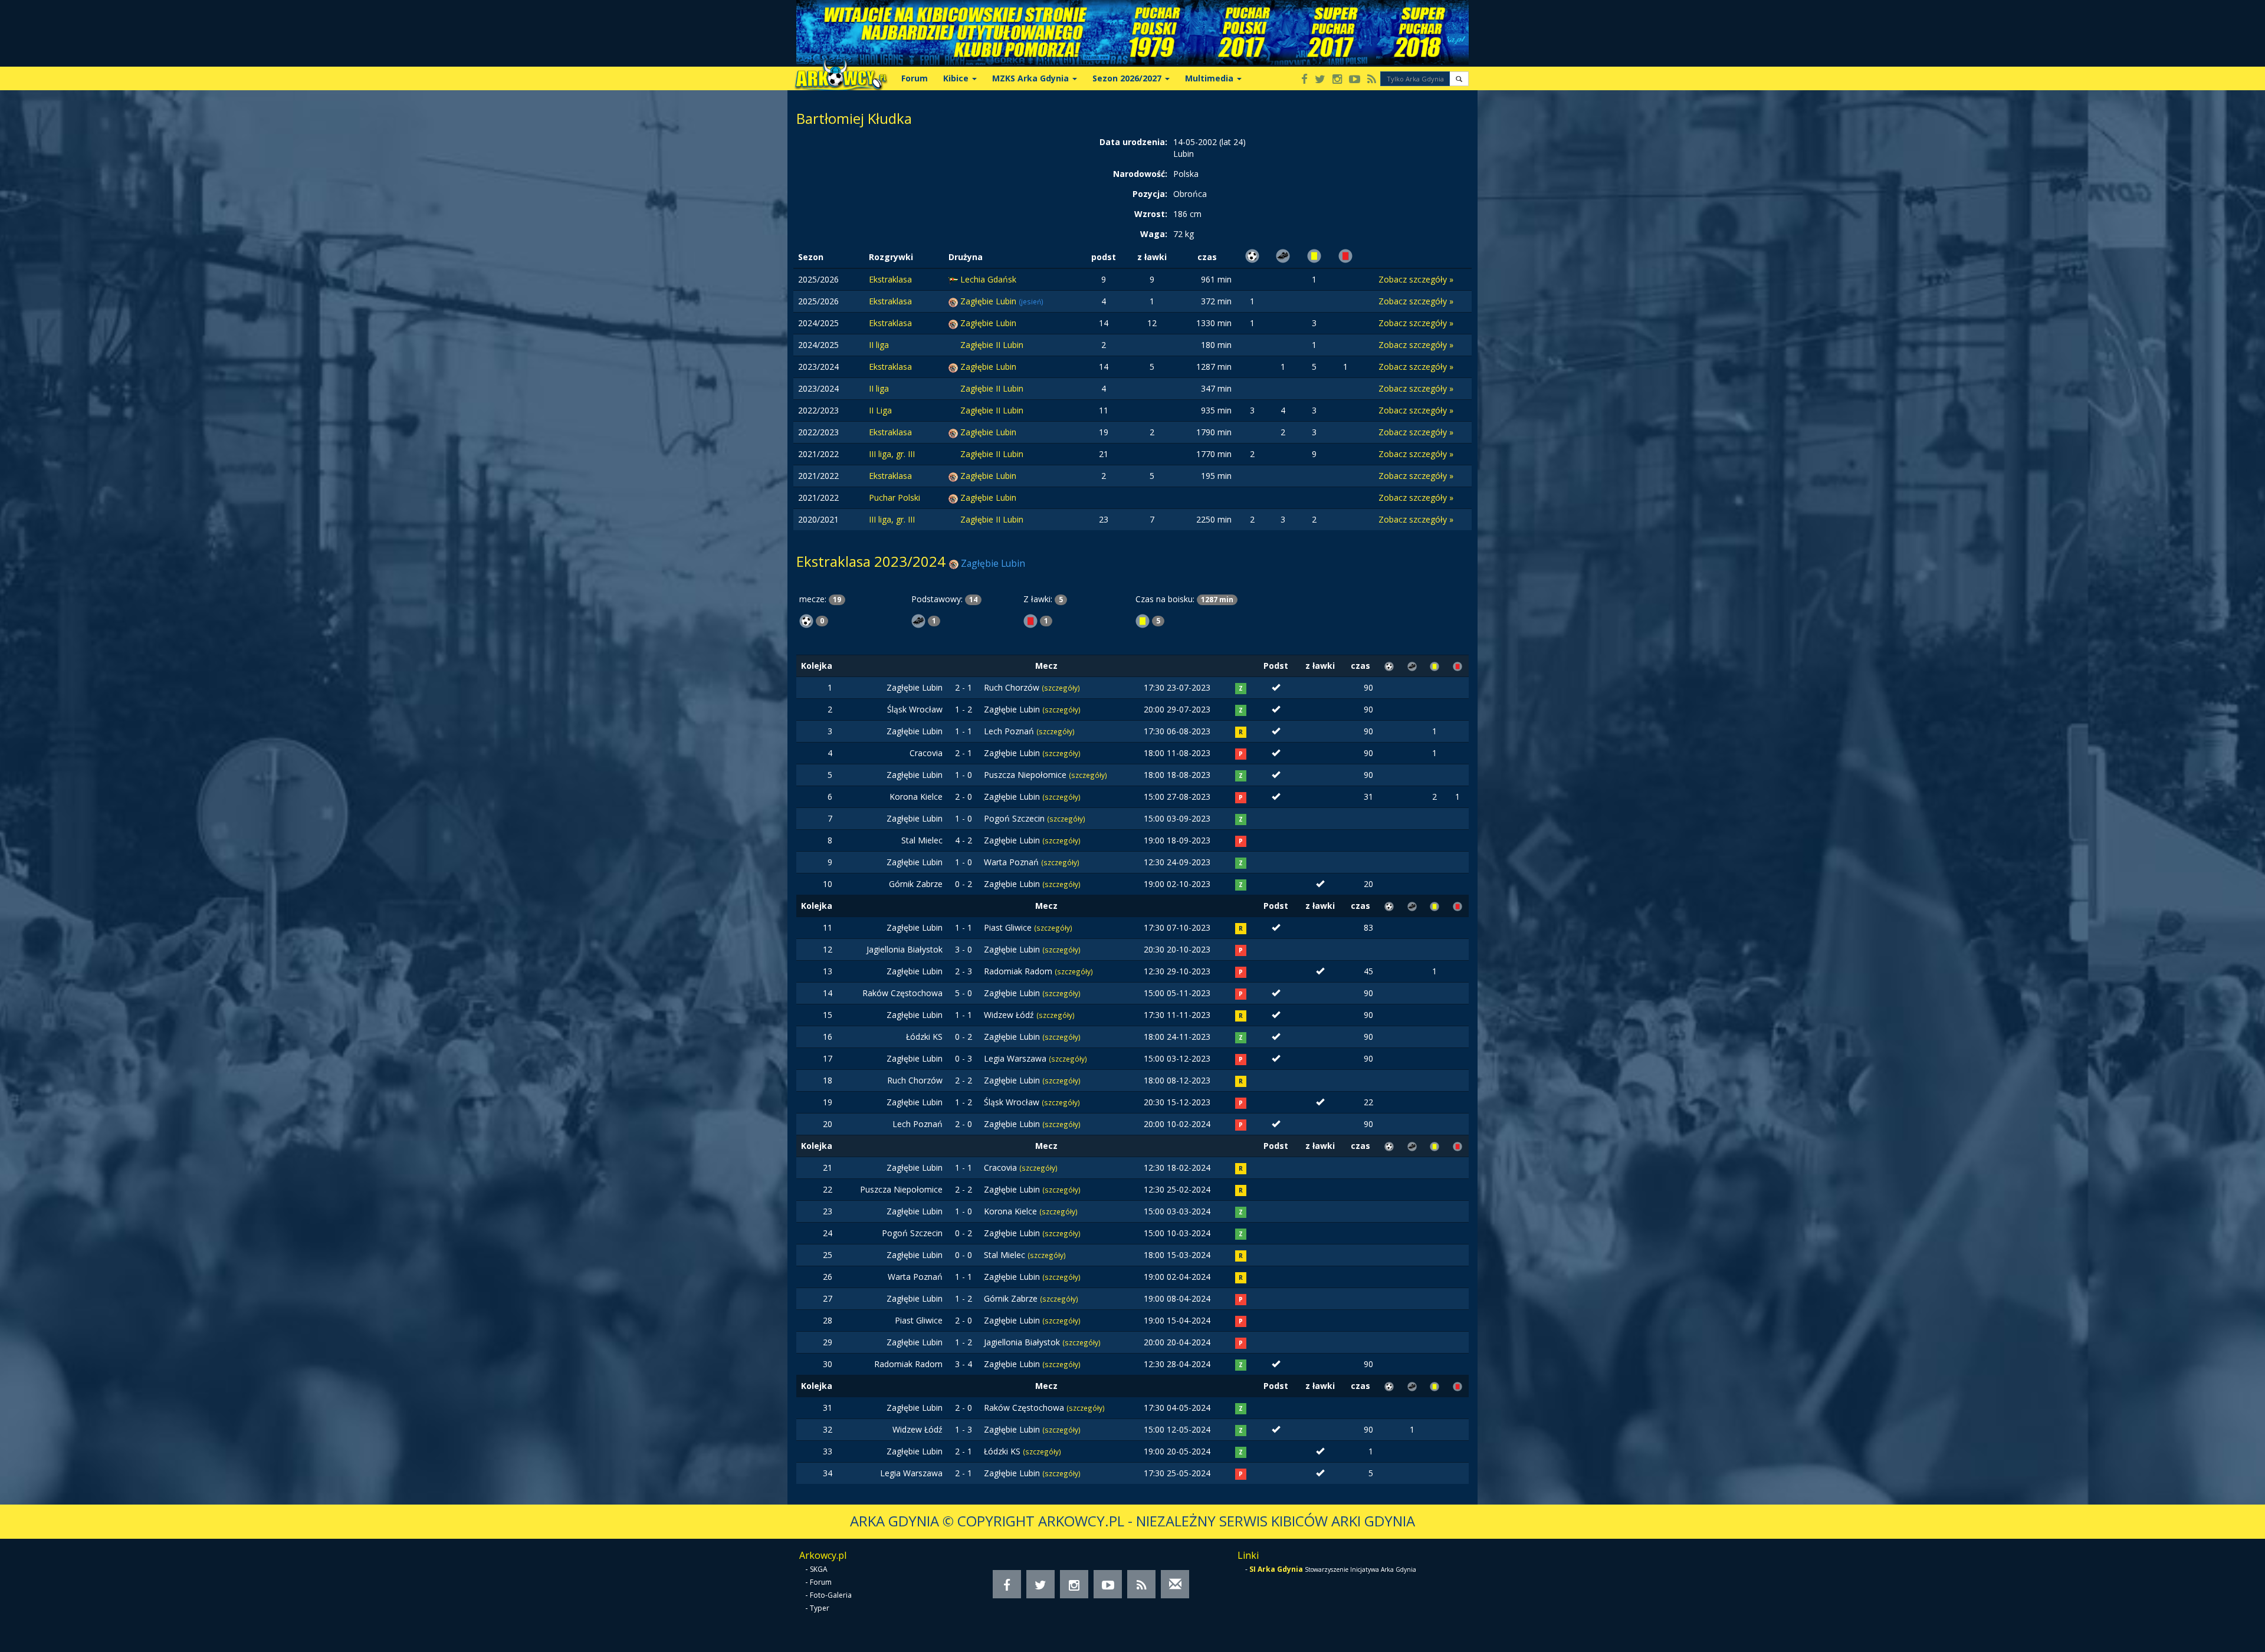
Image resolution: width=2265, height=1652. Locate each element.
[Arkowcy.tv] (1355, 80)
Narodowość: (1140, 174)
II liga (879, 345)
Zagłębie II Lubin (992, 345)
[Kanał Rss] (1372, 80)
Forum (915, 78)
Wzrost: (1151, 214)
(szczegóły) (1061, 688)
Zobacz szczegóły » (1416, 279)
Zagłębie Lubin (989, 301)
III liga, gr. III (892, 454)
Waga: (1154, 234)
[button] (1459, 79)
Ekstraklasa (890, 279)
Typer (820, 1608)
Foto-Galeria (831, 1595)
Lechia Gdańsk (988, 279)
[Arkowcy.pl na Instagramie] (1337, 80)
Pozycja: (1150, 194)
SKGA (819, 1569)
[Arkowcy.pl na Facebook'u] (1304, 80)
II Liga (880, 410)
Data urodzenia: (1133, 142)
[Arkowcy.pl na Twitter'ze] (1320, 80)
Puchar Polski (894, 497)
